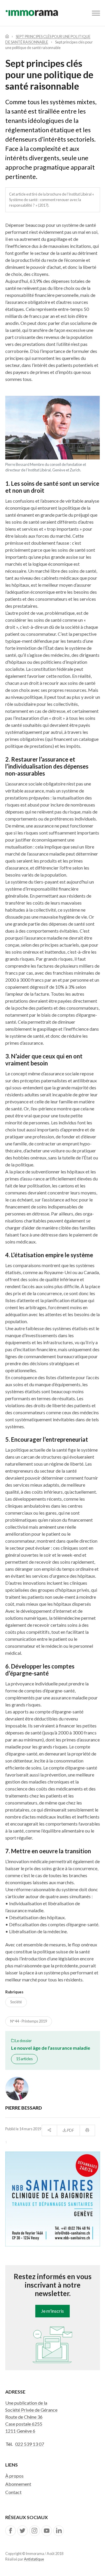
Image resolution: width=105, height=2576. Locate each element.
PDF (70, 2130)
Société (16, 2002)
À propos (14, 2476)
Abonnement (18, 2484)
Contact (13, 2492)
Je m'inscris (52, 2311)
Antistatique (34, 2559)
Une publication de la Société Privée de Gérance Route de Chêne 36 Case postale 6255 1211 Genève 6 (31, 2417)
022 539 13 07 (30, 2444)
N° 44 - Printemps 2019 (29, 2021)
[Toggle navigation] (96, 13)
